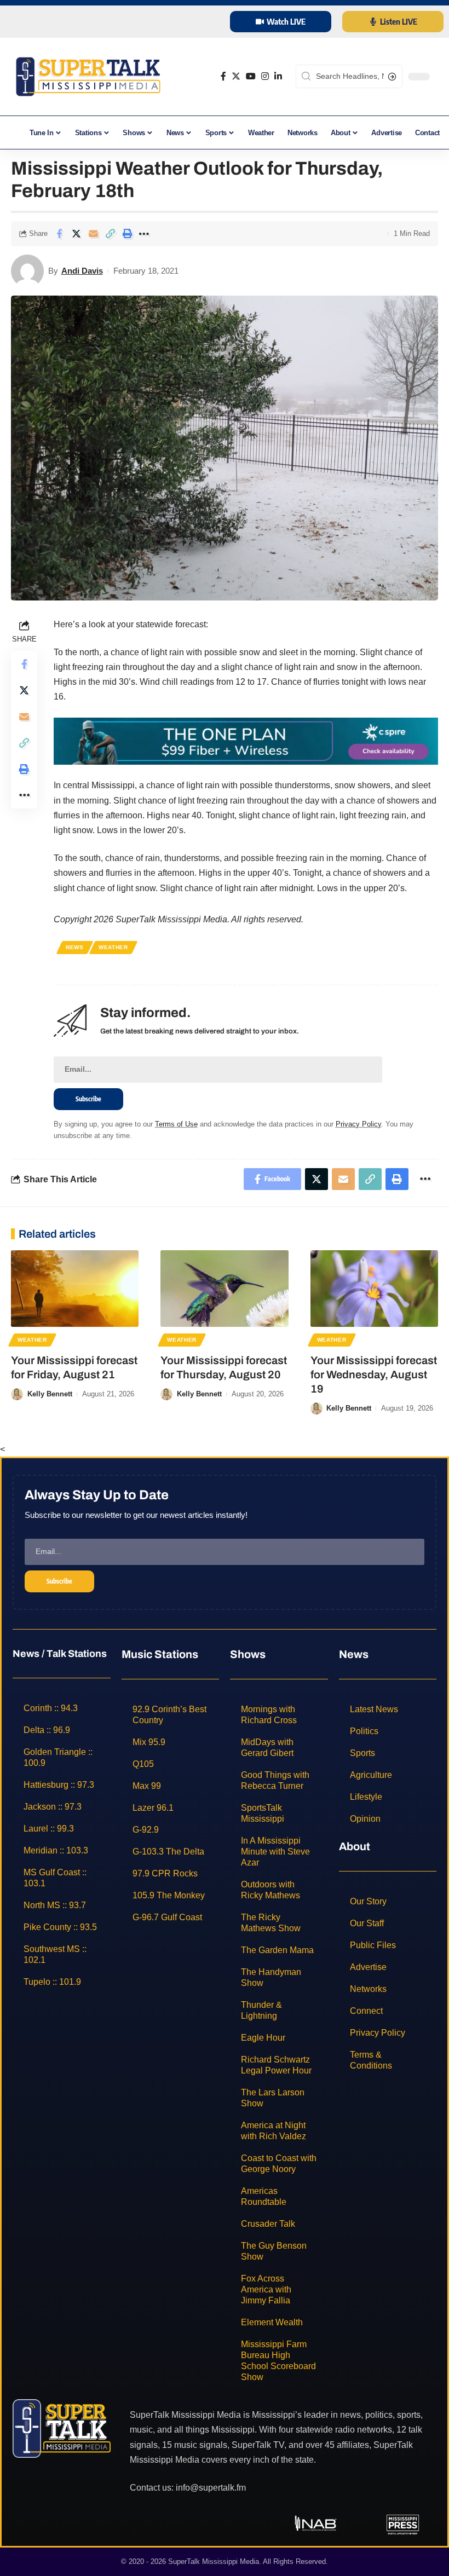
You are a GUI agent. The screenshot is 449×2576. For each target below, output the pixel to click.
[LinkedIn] (278, 76)
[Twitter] (236, 76)
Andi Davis (82, 271)
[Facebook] (223, 76)
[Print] (127, 234)
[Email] (93, 234)
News (75, 947)
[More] (144, 234)
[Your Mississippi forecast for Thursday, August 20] (224, 1289)
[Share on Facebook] (59, 234)
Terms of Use (176, 1124)
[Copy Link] (110, 234)
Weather (113, 947)
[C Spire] (246, 740)
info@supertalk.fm (211, 2488)
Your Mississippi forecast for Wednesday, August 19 (374, 1374)
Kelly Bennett (50, 1394)
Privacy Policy (358, 1124)
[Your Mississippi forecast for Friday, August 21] (75, 1289)
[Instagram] (265, 76)
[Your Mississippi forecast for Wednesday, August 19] (374, 1289)
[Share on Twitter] (76, 234)
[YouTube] (251, 76)
